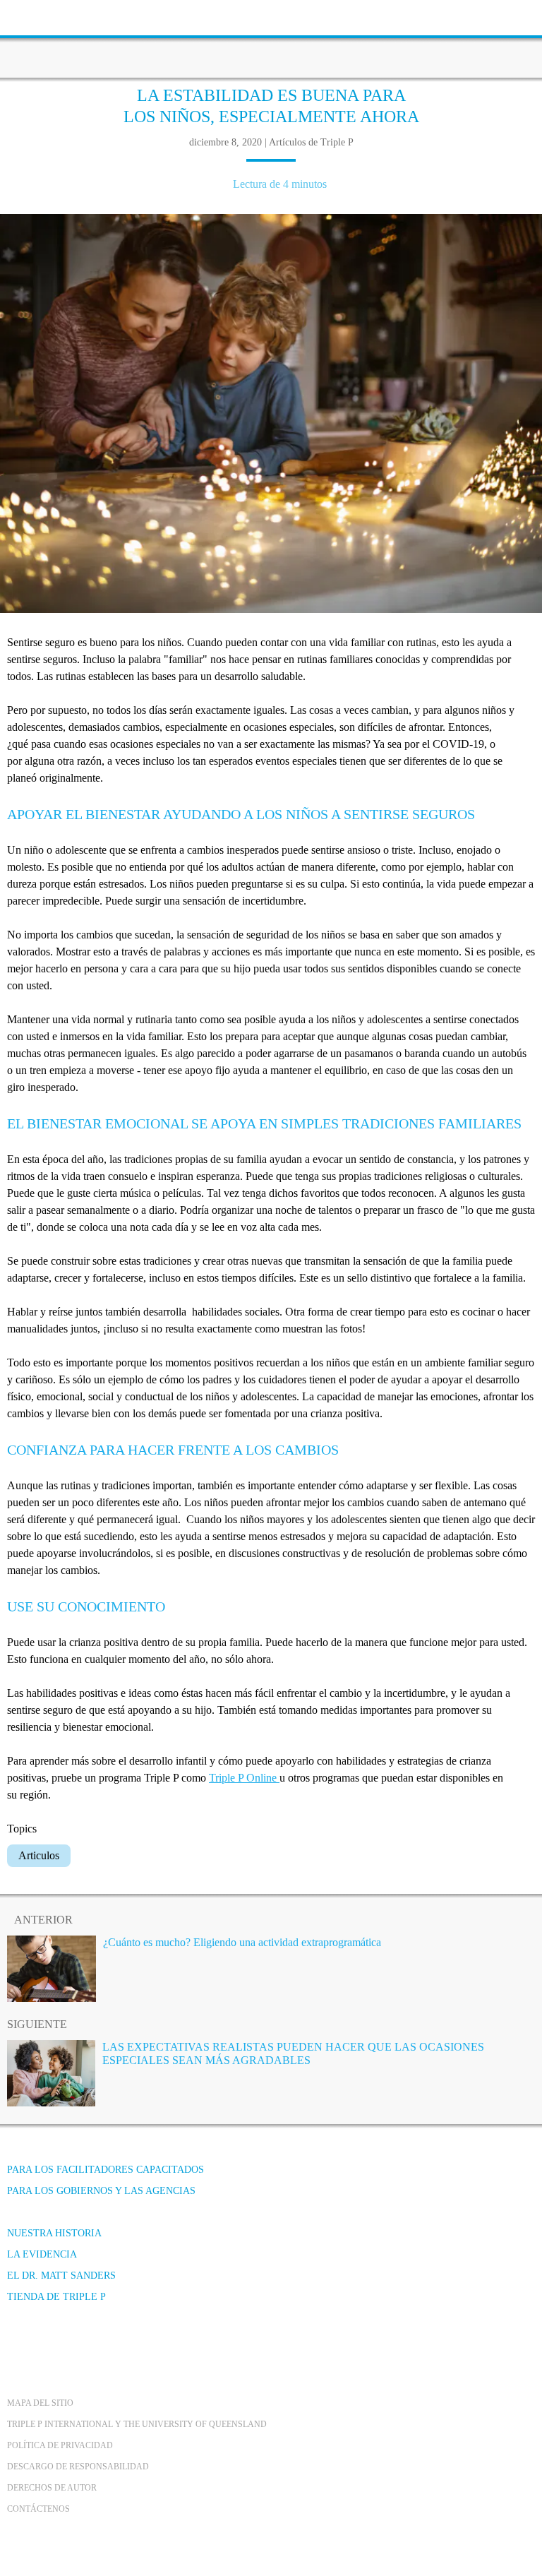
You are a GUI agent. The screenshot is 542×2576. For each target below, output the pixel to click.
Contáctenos (38, 2509)
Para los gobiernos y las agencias (101, 2191)
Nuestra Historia (54, 2233)
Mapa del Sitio (40, 2403)
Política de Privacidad (60, 2445)
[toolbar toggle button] (35, 16)
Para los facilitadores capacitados (106, 2170)
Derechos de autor (52, 2488)
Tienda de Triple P (56, 2297)
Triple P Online (244, 1778)
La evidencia (42, 2254)
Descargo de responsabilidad (78, 2467)
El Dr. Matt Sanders (61, 2276)
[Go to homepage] (271, 39)
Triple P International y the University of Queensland (137, 2424)
